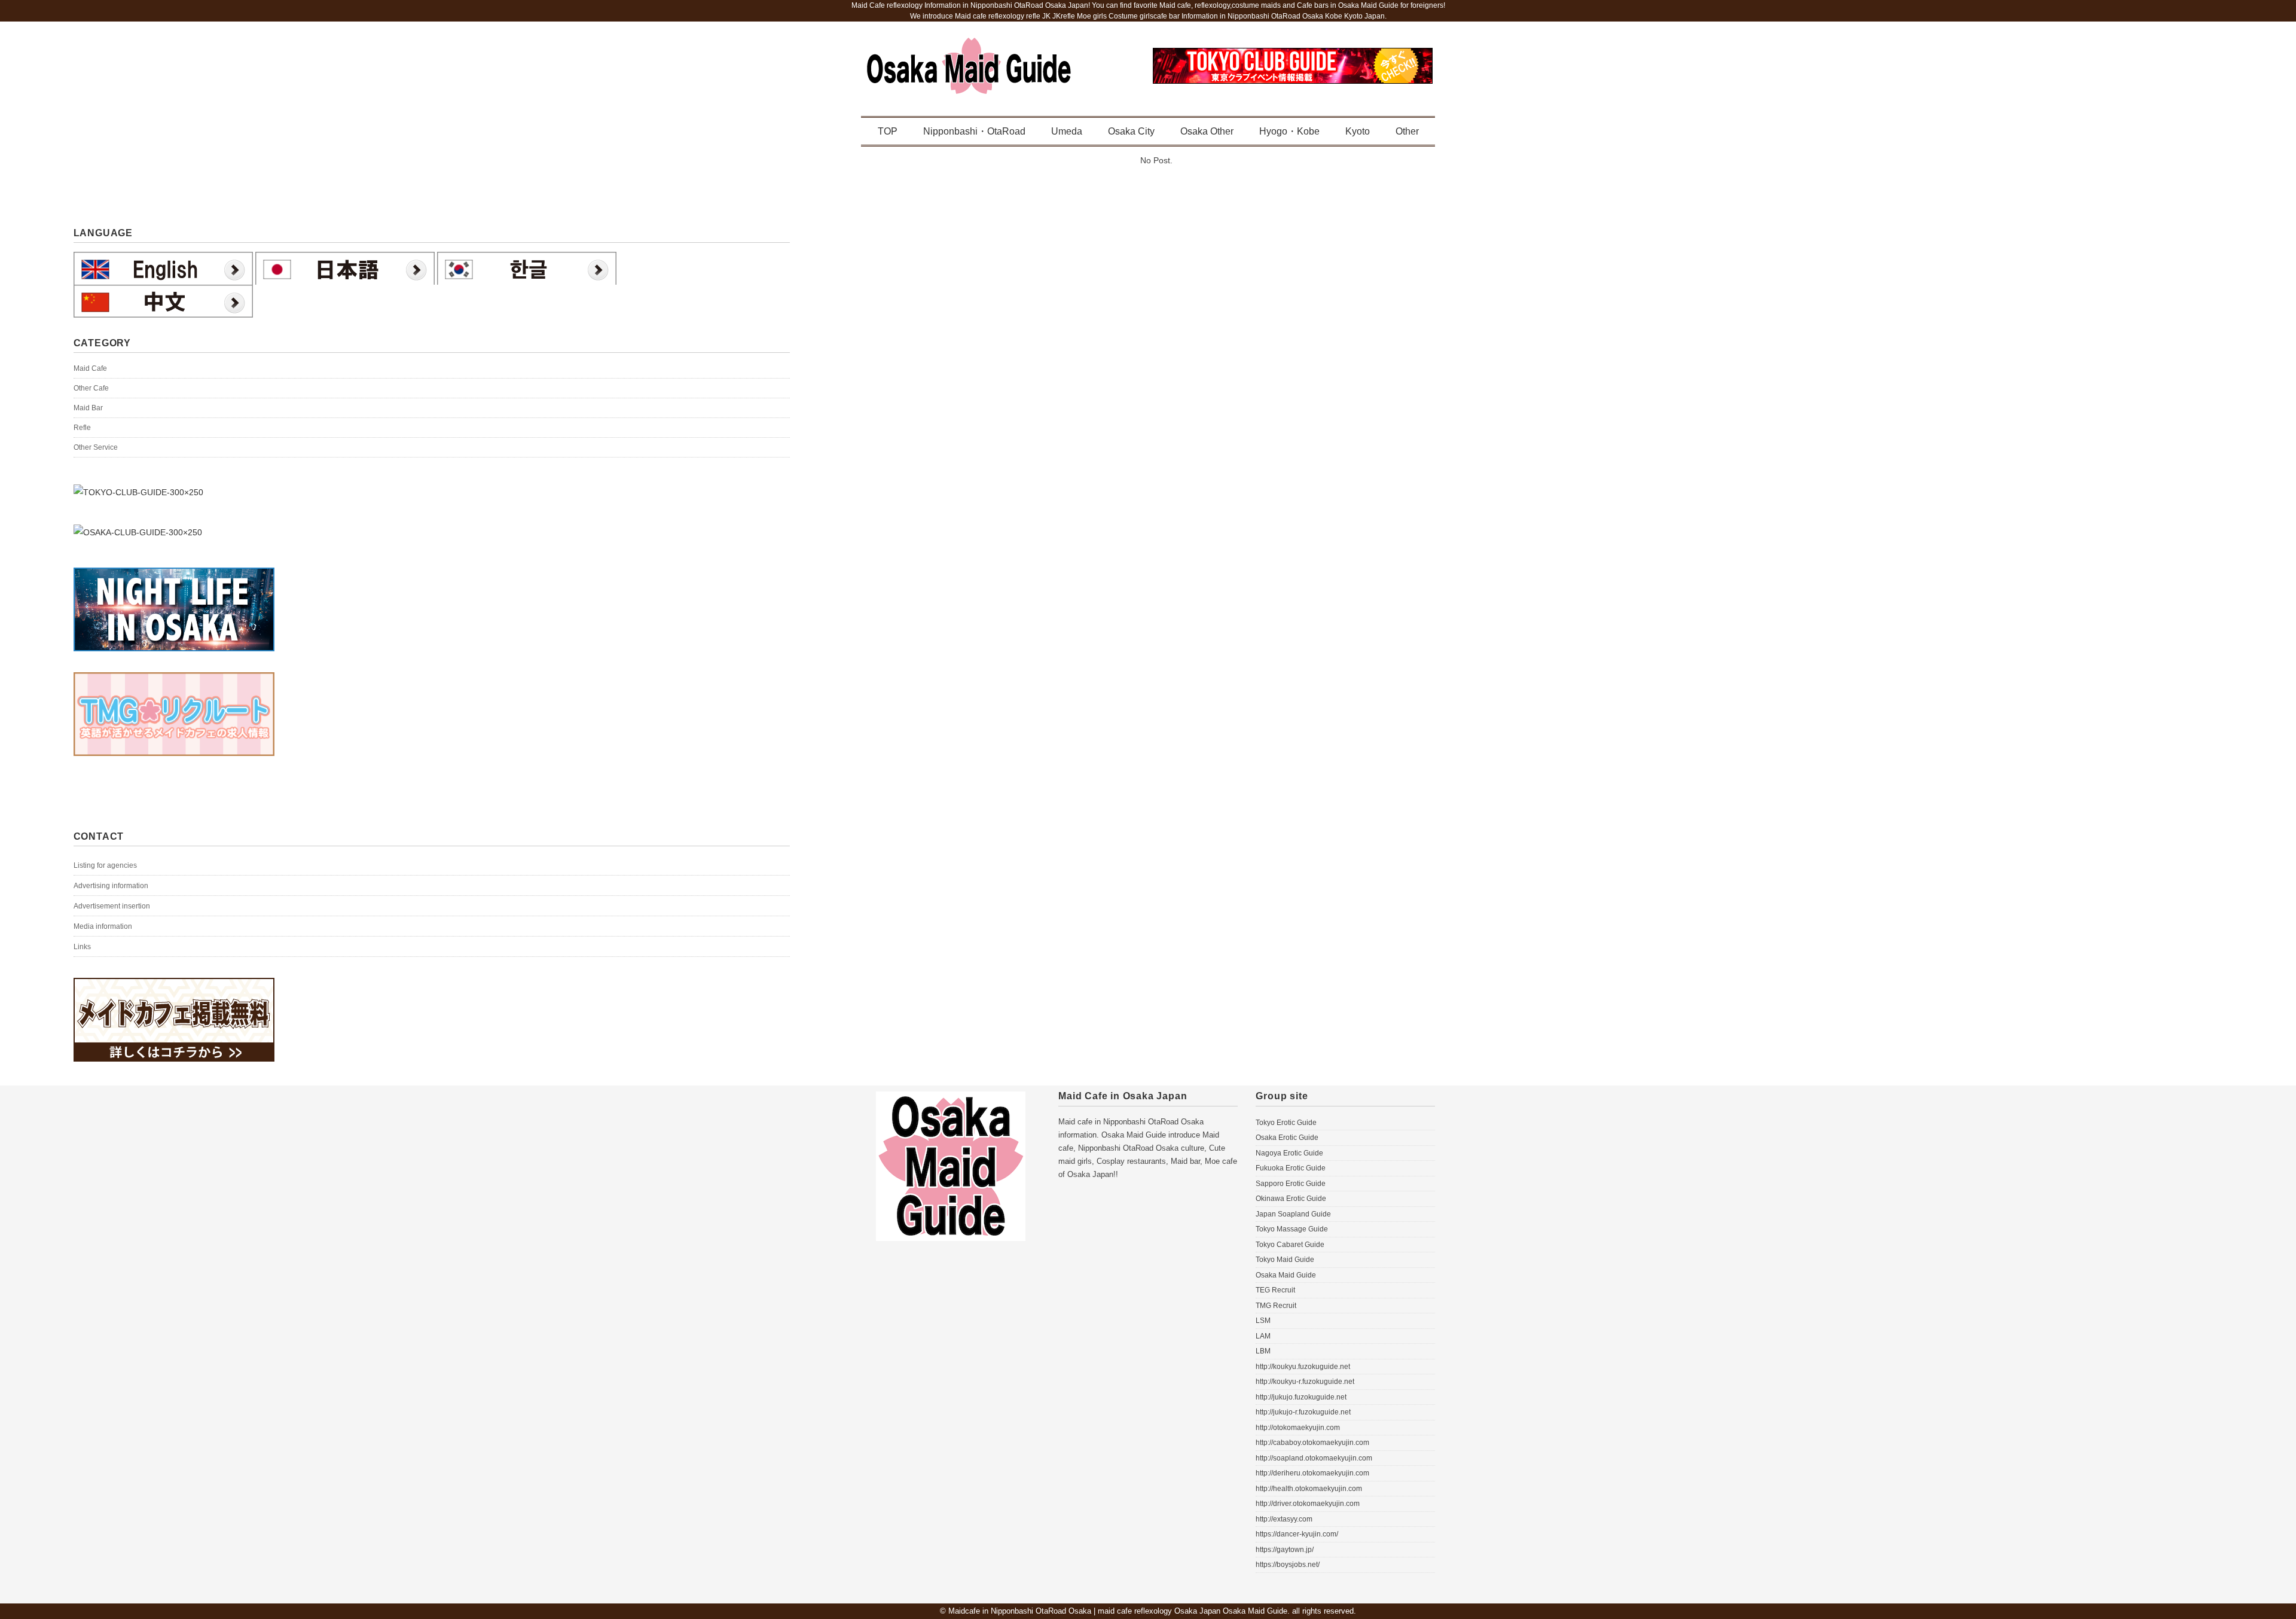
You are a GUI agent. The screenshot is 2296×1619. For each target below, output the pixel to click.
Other (1407, 131)
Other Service (96, 447)
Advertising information (111, 886)
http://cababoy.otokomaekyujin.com (1312, 1443)
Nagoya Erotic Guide (1289, 1153)
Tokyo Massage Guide (1292, 1229)
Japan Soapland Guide (1293, 1214)
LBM (1263, 1351)
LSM (1263, 1321)
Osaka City (1131, 131)
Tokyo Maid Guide (1285, 1260)
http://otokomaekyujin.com (1298, 1428)
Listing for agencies (105, 865)
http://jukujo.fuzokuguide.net (1301, 1397)
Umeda (1067, 131)
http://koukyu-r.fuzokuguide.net (1305, 1382)
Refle (82, 428)
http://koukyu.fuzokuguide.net (1303, 1367)
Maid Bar (88, 408)
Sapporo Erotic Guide (1291, 1184)
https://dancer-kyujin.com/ (1297, 1534)
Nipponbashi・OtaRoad (974, 131)
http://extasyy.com (1284, 1519)
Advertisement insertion (112, 906)
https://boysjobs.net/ (1288, 1565)
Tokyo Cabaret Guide (1290, 1245)
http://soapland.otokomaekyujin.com (1314, 1458)
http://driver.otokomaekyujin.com (1308, 1504)
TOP (888, 131)
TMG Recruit (1276, 1306)
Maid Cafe (90, 368)
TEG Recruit (1275, 1290)
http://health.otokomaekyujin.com (1309, 1489)
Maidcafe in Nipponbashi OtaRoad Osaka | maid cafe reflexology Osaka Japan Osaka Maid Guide (1118, 1611)
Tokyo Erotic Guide (1286, 1123)
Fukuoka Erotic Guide (1291, 1168)
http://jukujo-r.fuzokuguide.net (1303, 1412)
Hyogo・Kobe (1289, 131)
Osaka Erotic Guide (1287, 1138)
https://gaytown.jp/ (1285, 1550)
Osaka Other (1207, 131)
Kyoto (1358, 131)
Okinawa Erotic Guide (1291, 1199)
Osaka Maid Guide (1286, 1275)
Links (82, 947)
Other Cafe (91, 388)
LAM (1263, 1336)
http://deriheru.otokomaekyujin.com (1312, 1473)
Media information (103, 926)
